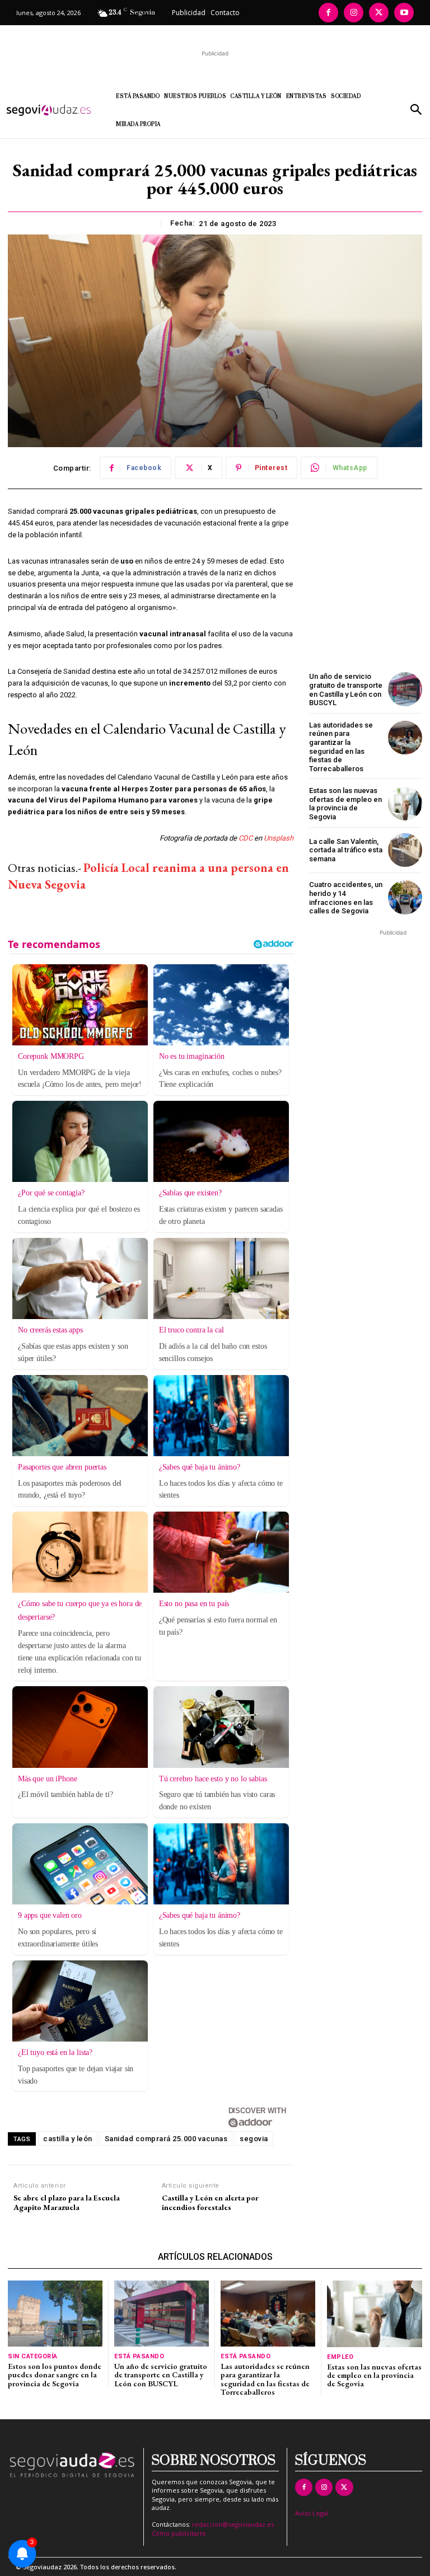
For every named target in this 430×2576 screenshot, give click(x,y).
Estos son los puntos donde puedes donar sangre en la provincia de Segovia (55, 2375)
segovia (254, 2139)
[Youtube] (404, 13)
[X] (379, 13)
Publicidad (189, 13)
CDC (246, 838)
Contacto (225, 13)
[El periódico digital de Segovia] (53, 110)
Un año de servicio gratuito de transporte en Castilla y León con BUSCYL (346, 689)
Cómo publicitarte (179, 2533)
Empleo (340, 2357)
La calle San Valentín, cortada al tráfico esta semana (346, 850)
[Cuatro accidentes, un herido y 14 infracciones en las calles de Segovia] (405, 897)
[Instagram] (354, 13)
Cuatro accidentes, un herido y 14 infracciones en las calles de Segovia (346, 898)
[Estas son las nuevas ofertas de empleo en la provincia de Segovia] (405, 803)
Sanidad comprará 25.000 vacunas (166, 2139)
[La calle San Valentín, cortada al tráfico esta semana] (405, 850)
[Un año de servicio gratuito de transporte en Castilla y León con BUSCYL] (405, 689)
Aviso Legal (312, 2513)
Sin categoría (33, 2356)
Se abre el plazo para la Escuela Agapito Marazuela (67, 2203)
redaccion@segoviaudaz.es (233, 2524)
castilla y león (68, 2139)
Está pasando (139, 2356)
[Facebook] (328, 13)
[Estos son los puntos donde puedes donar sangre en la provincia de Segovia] (55, 2314)
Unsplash (279, 838)
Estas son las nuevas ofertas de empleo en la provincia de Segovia (345, 804)
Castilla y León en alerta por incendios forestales (210, 2203)
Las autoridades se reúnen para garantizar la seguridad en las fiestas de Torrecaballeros (341, 747)
